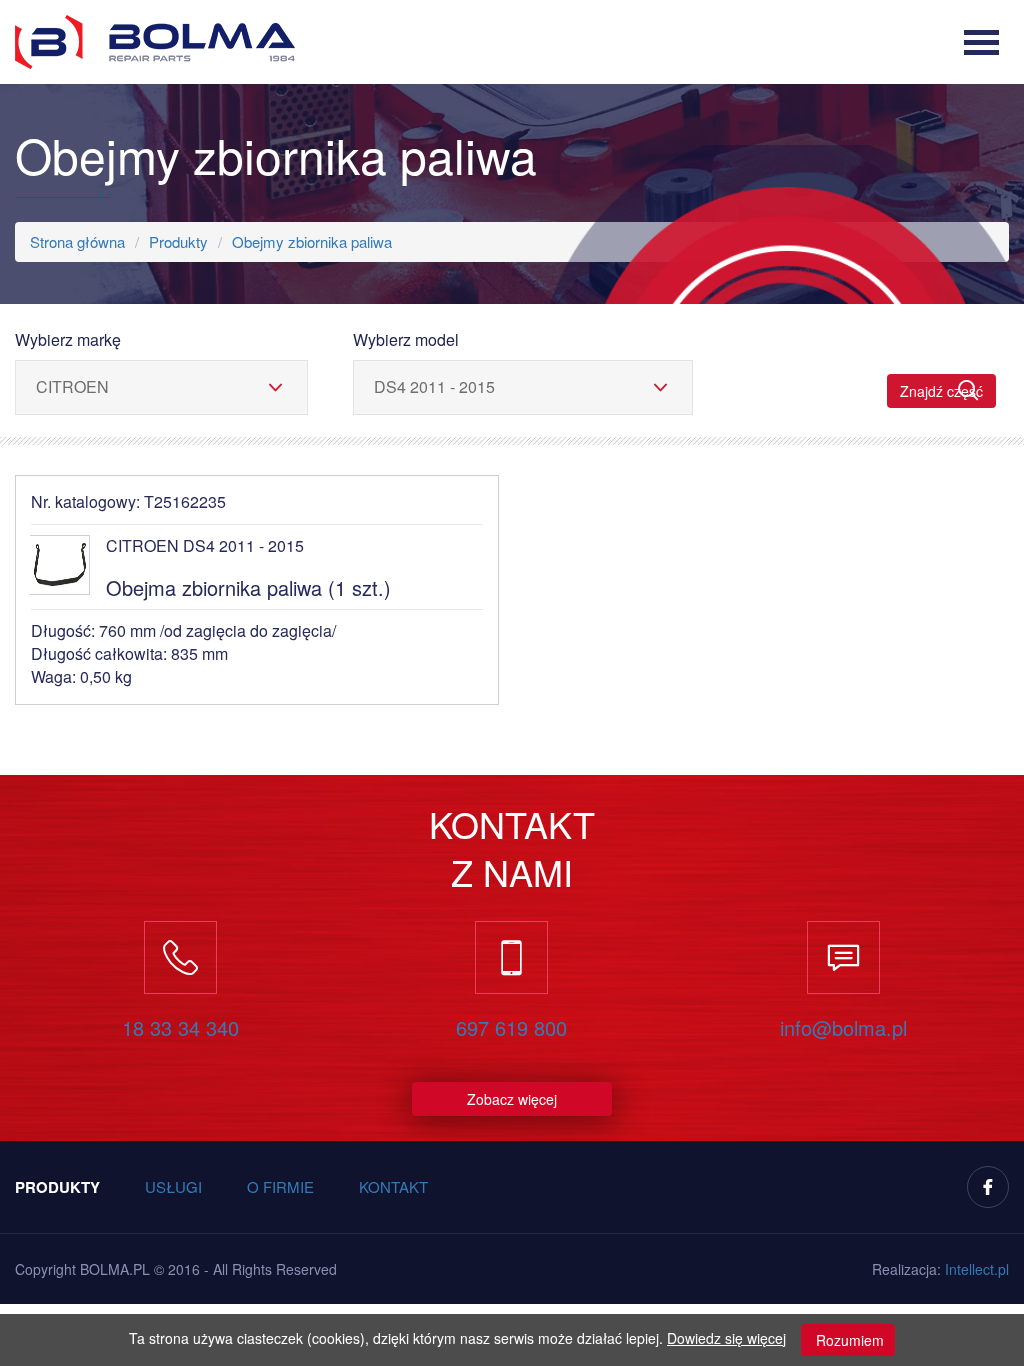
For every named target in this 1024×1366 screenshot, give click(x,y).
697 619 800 (511, 1028)
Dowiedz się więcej (726, 1338)
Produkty (178, 241)
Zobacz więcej (512, 1099)
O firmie (280, 1186)
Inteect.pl (977, 1269)
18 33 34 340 (180, 1028)
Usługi (173, 1186)
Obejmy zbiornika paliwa (312, 241)
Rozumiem (848, 1340)
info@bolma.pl (843, 1028)
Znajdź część (941, 391)
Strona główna (77, 241)
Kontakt (393, 1186)
